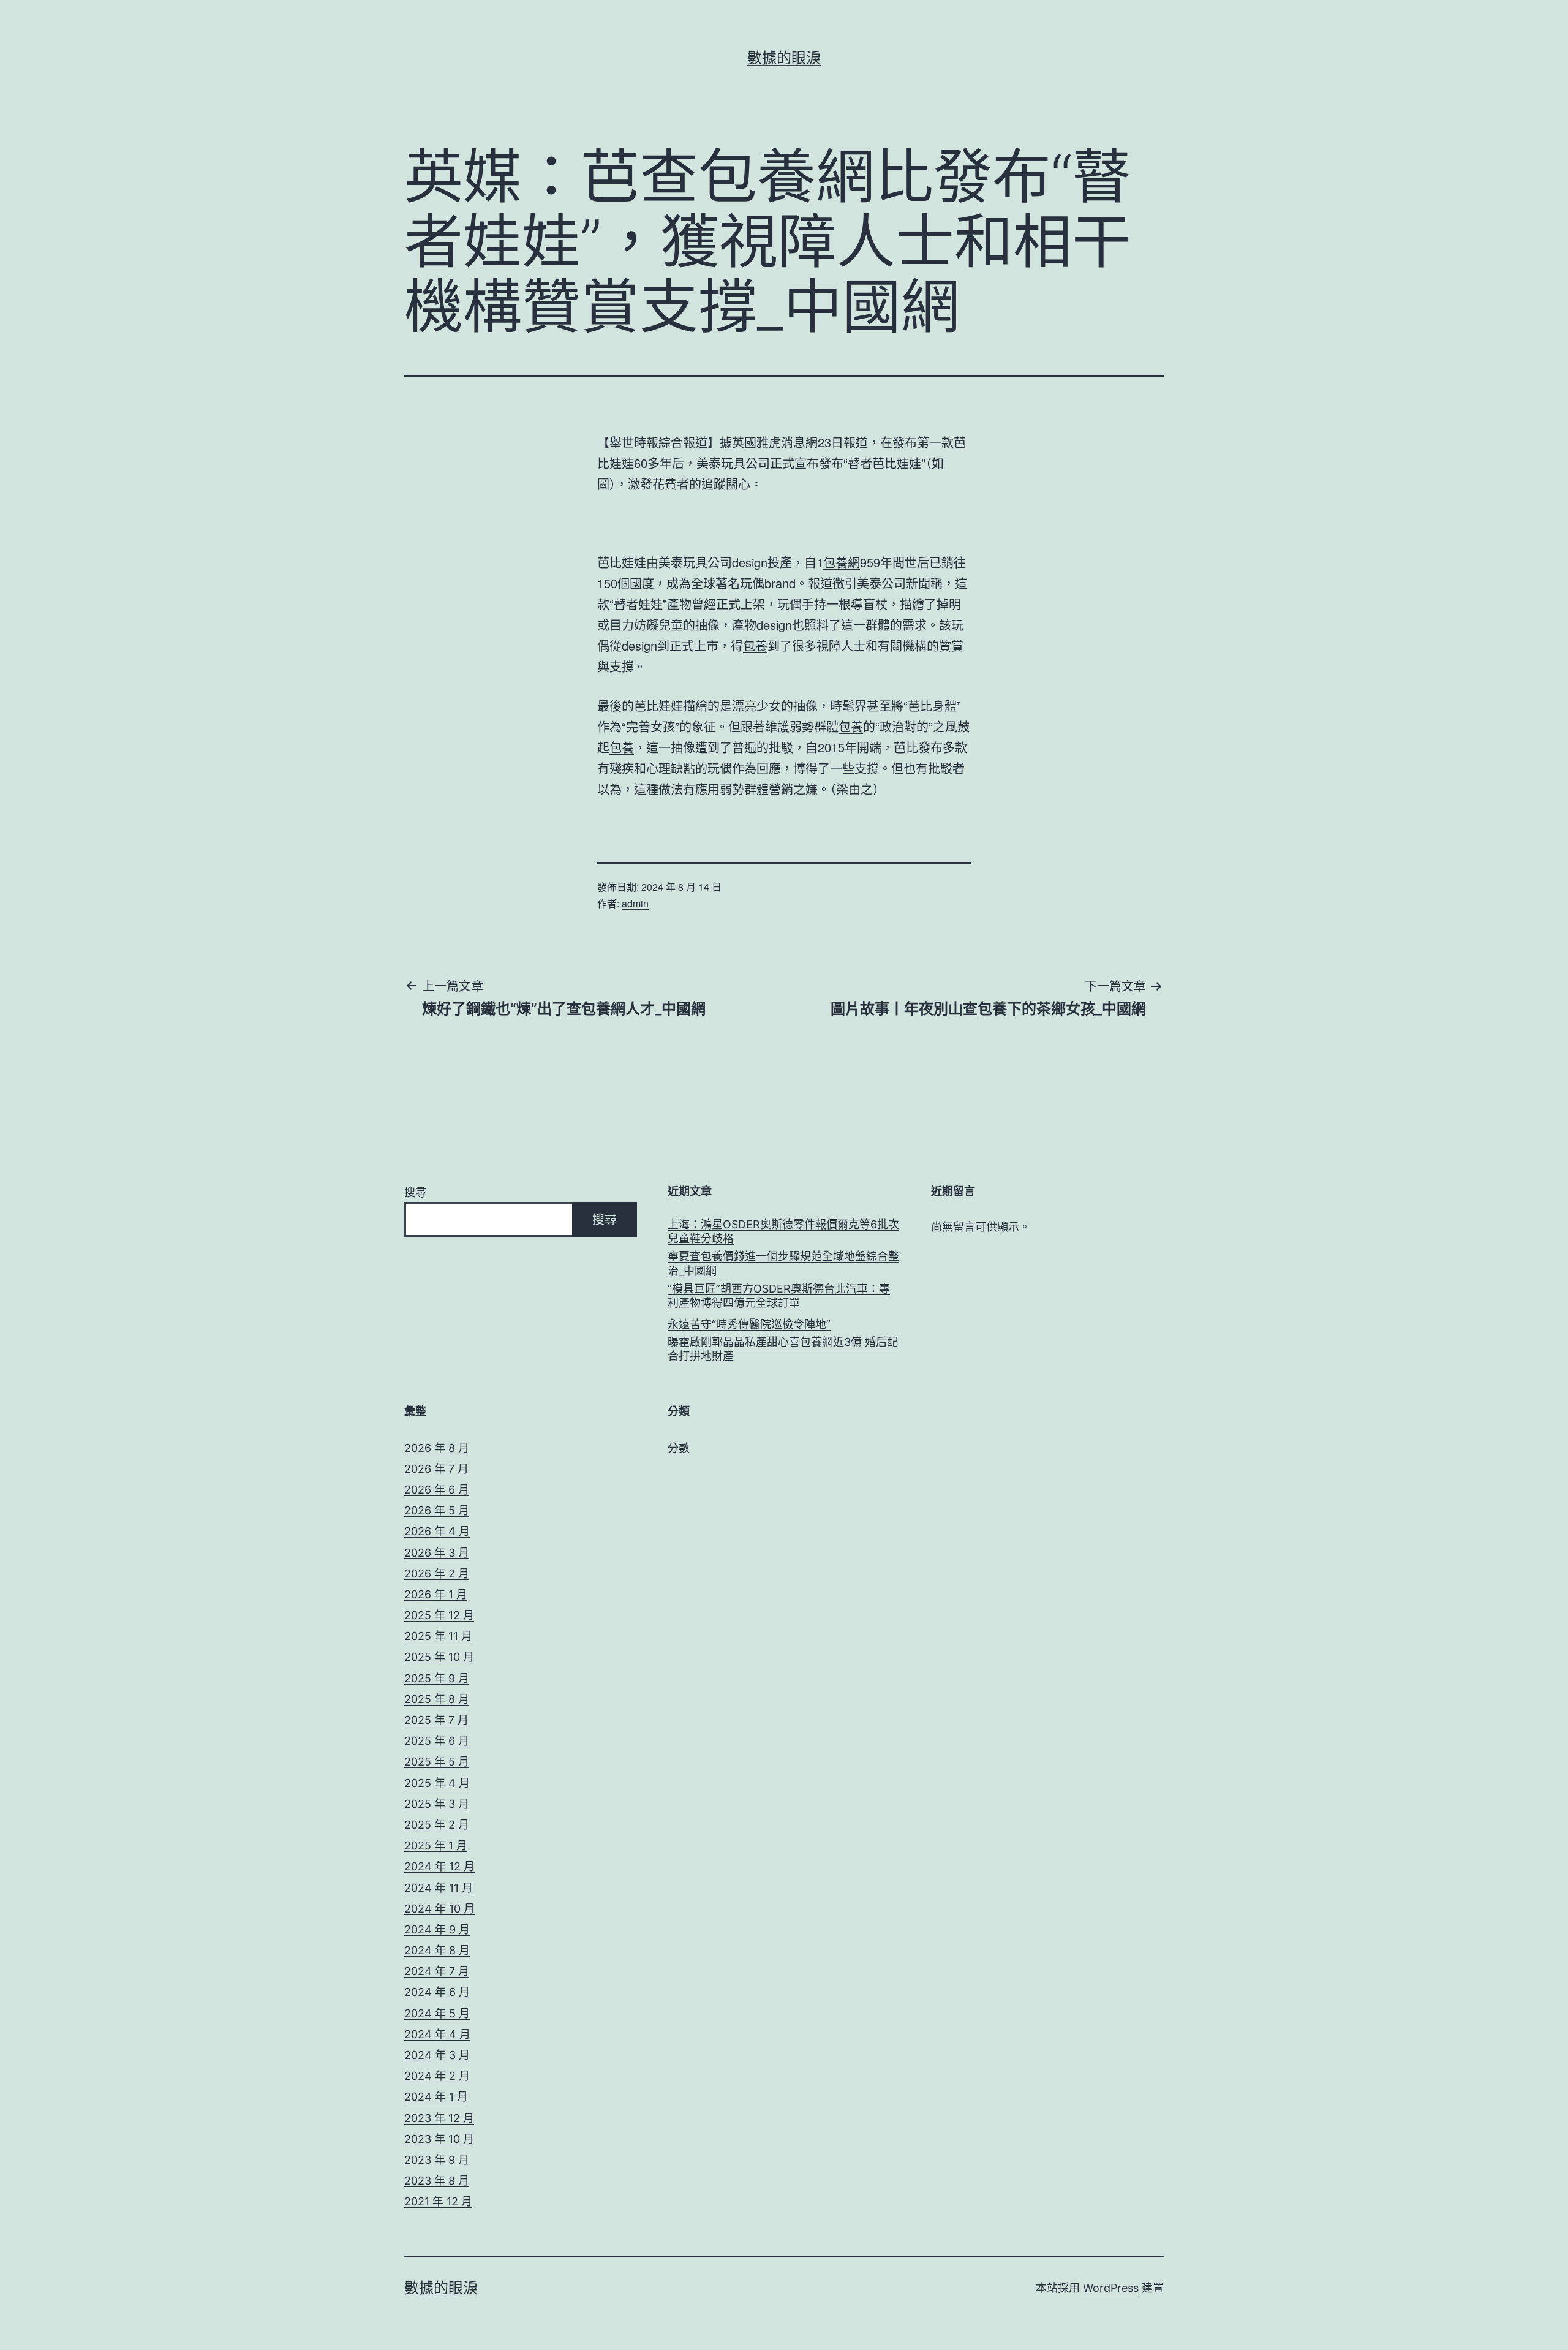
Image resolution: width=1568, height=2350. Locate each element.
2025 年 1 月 (436, 1846)
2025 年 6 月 (437, 1741)
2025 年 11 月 (438, 1636)
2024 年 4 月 (437, 2034)
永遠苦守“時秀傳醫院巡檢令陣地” (749, 1324)
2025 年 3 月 (437, 1804)
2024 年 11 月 (439, 1888)
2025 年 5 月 (437, 1762)
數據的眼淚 (784, 58)
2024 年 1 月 (436, 2097)
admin (635, 903)
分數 (679, 1448)
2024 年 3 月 (437, 2055)
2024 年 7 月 (437, 1971)
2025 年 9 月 (437, 1678)
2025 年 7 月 (436, 1720)
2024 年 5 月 (437, 2013)
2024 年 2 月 (437, 2076)
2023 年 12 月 (439, 2118)
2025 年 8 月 (437, 1699)
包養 (755, 645)
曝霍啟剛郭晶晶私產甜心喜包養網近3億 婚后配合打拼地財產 (783, 1349)
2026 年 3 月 (437, 1553)
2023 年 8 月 (437, 2181)
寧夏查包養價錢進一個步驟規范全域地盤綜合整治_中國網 (783, 1263)
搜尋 (415, 1192)
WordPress (1111, 2288)
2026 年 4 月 (437, 1531)
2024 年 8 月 (437, 1950)
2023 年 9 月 (437, 2160)
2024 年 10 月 (439, 1909)
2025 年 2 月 (437, 1825)
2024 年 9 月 (437, 1929)
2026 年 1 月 (436, 1594)
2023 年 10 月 (439, 2139)
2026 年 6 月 (437, 1490)
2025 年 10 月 (439, 1657)
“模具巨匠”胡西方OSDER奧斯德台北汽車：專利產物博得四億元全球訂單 (779, 1296)
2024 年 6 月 (437, 1992)
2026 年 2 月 (437, 1574)
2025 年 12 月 (439, 1615)
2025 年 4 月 (437, 1783)
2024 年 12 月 (439, 1866)
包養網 (842, 562)
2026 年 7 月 (436, 1469)
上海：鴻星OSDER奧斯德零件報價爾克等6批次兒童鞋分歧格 (783, 1231)
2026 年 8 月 (437, 1448)
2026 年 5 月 (437, 1510)
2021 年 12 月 (438, 2201)
